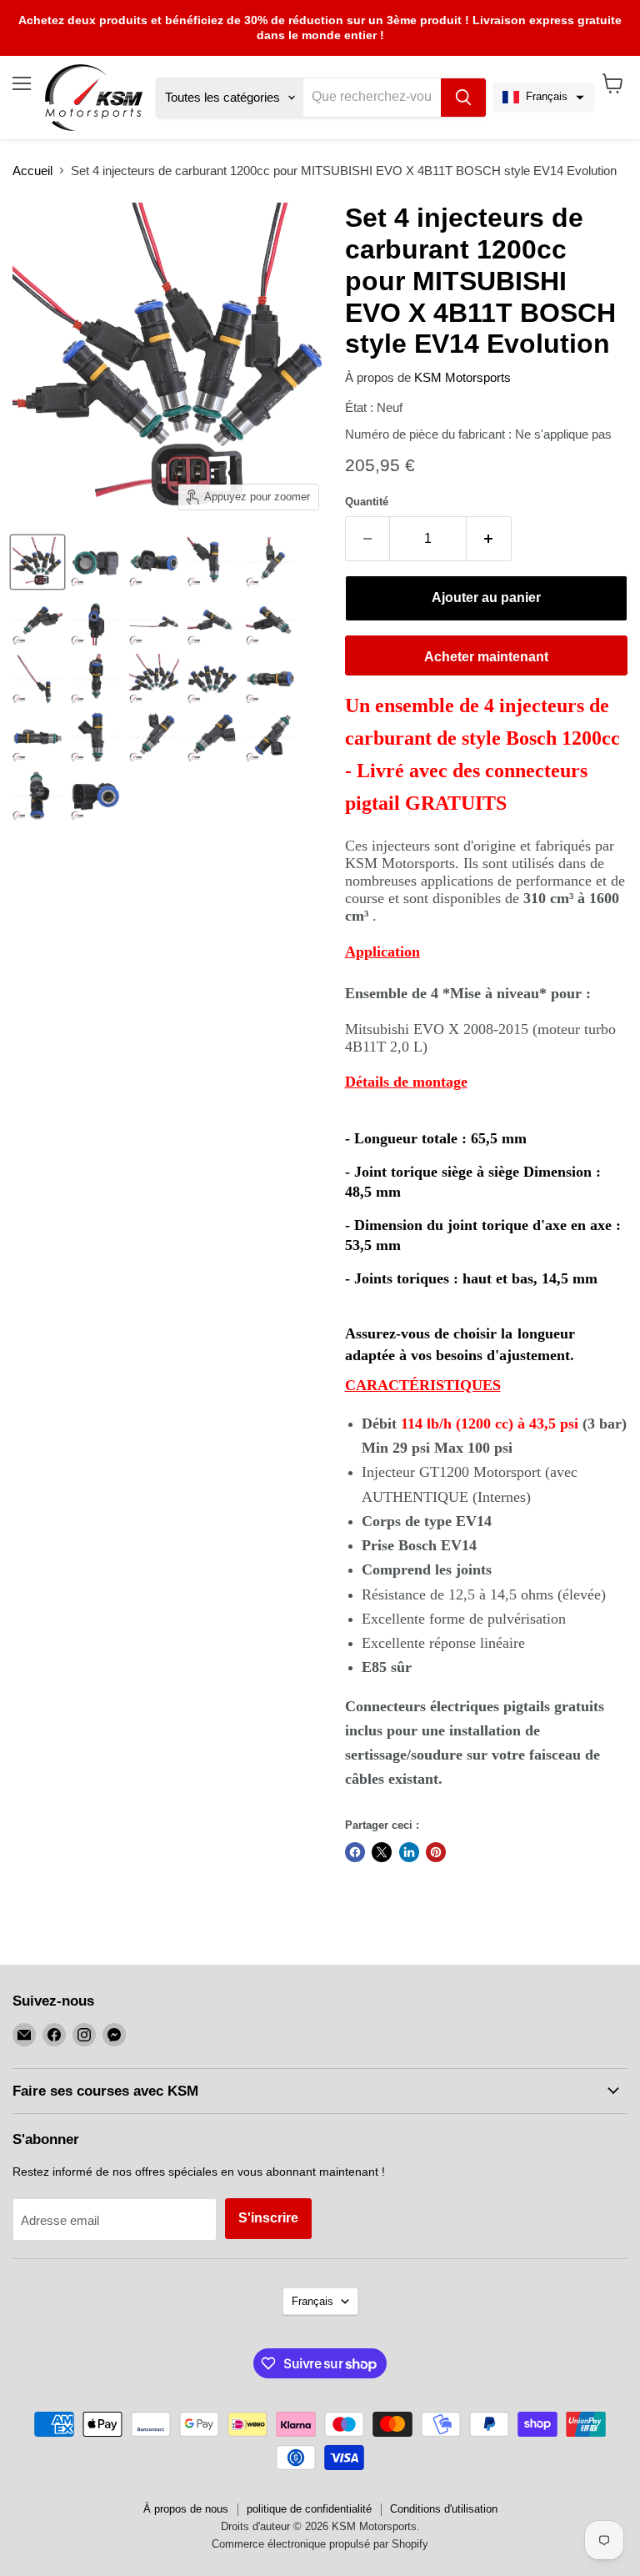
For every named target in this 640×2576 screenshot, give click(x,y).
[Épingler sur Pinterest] (436, 1852)
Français (312, 2301)
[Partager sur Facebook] (355, 1852)
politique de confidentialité (309, 2509)
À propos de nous (186, 2509)
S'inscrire (268, 2218)
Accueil (32, 171)
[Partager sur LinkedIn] (409, 1852)
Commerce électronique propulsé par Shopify (320, 2544)
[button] (543, 98)
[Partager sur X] (382, 1852)
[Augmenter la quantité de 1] (489, 539)
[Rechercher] (463, 98)
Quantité (367, 502)
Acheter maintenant (486, 657)
